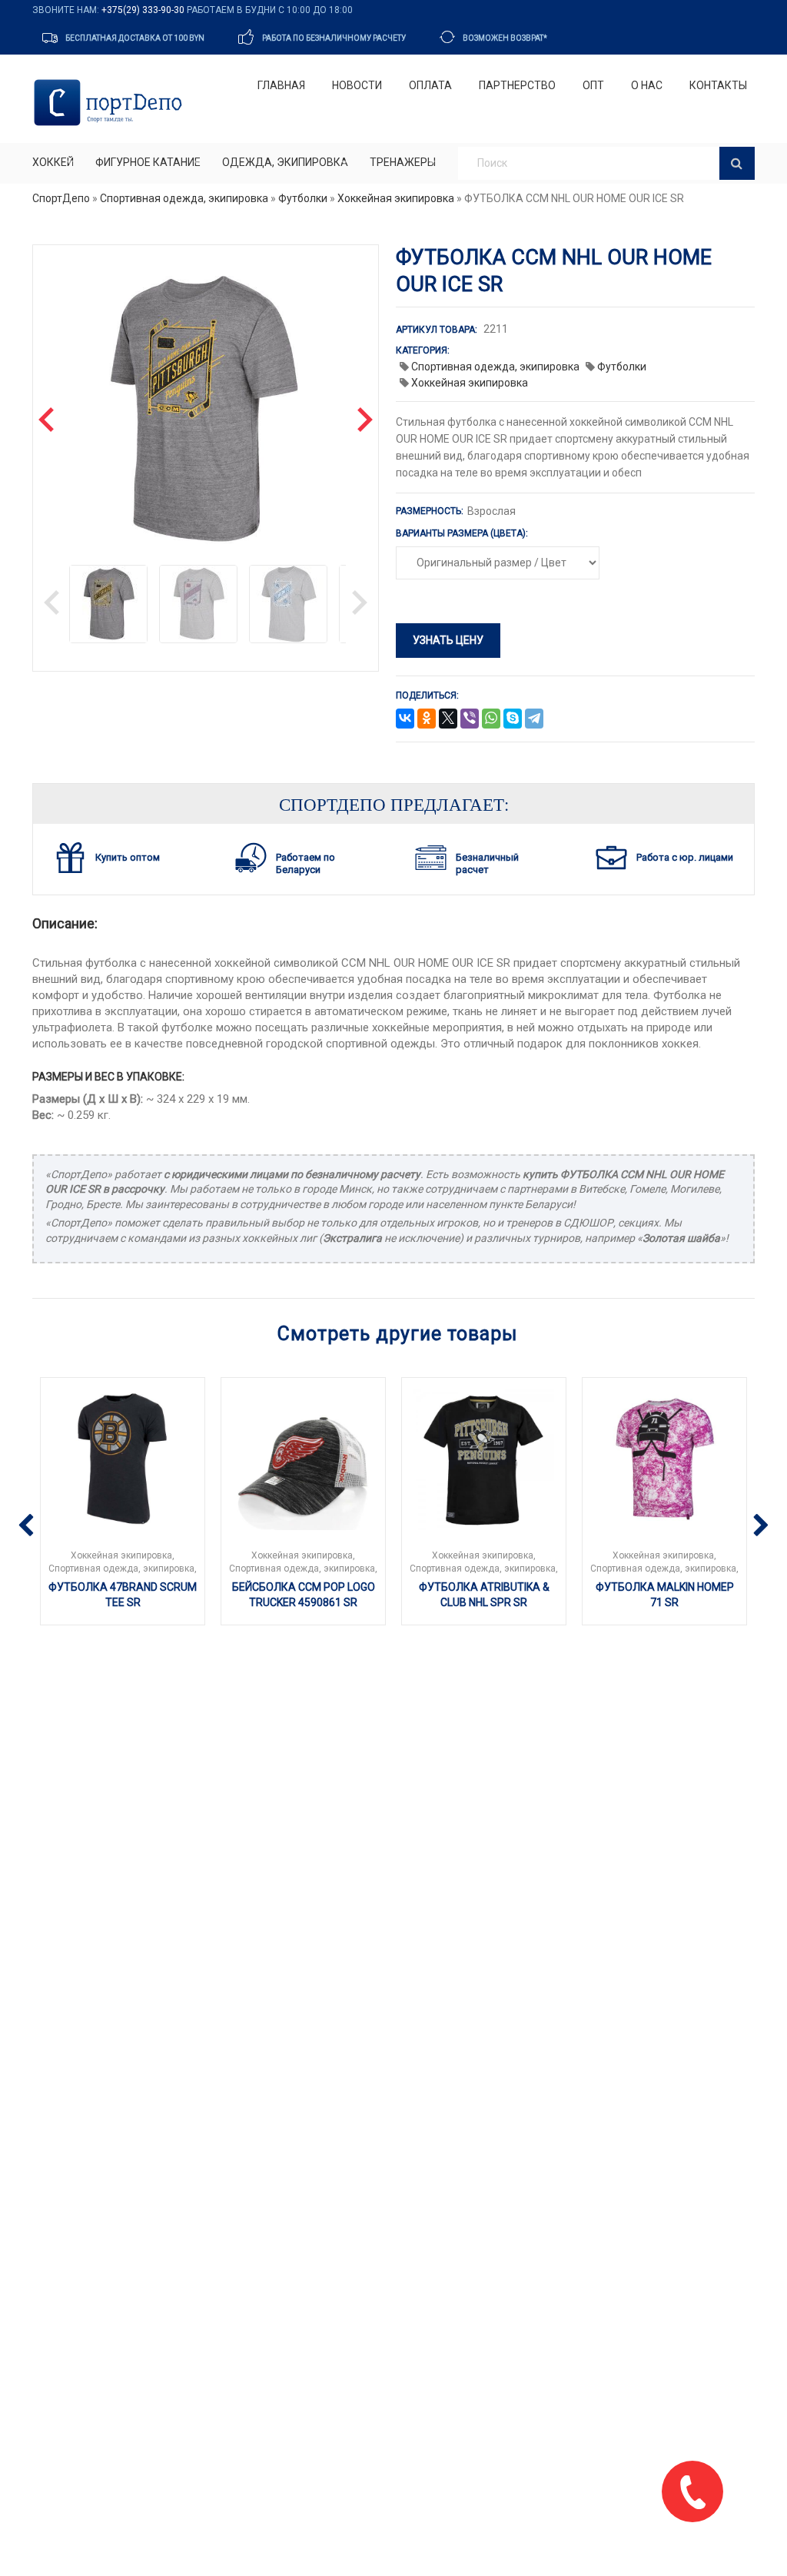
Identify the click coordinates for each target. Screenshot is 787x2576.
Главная (281, 85)
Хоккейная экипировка (396, 198)
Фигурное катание (148, 162)
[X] (448, 719)
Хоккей (53, 162)
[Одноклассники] (427, 719)
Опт (593, 85)
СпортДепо (61, 198)
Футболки (303, 198)
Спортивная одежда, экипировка (184, 198)
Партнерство (517, 85)
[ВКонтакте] (405, 719)
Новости (357, 85)
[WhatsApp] (491, 719)
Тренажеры (403, 162)
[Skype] (513, 719)
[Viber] (470, 719)
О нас (647, 85)
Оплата (430, 85)
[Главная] (111, 103)
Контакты (718, 85)
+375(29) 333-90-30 (143, 10)
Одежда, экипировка (285, 162)
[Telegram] (534, 719)
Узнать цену (448, 640)
